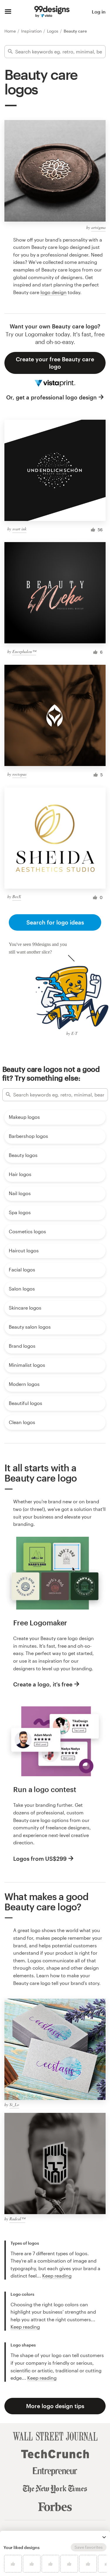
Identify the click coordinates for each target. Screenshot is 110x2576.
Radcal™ (17, 2219)
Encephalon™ (24, 651)
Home (11, 31)
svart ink (19, 529)
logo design (54, 292)
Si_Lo (14, 2105)
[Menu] (8, 12)
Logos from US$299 (40, 1859)
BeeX (17, 896)
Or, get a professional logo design (51, 397)
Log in (99, 12)
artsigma (98, 227)
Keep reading (57, 2276)
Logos (53, 31)
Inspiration (32, 31)
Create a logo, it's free (43, 1684)
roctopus (19, 774)
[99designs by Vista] (52, 12)
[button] (104, 2537)
